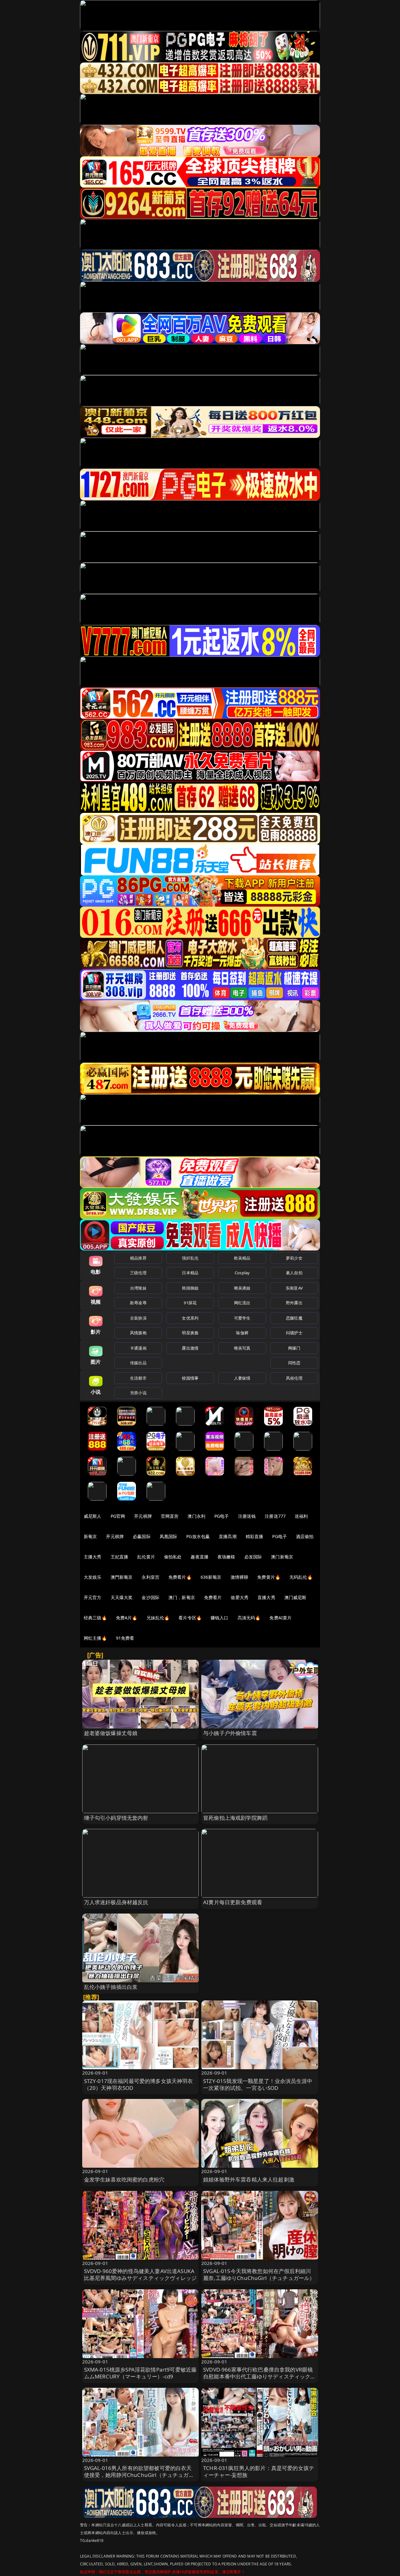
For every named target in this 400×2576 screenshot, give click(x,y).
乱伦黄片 (146, 1557)
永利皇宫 (150, 1577)
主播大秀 (93, 1557)
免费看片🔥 (180, 1577)
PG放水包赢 (198, 1536)
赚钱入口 (220, 1618)
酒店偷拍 (305, 1536)
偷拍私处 (173, 1557)
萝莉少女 (294, 1258)
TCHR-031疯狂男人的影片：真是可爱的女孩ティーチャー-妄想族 (259, 2471)
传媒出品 (138, 1363)
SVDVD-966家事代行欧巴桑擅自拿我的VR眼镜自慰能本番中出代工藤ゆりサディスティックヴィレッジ (260, 2376)
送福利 (301, 1516)
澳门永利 (196, 1516)
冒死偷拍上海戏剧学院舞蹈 (235, 1818)
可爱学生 (242, 1318)
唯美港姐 (242, 1288)
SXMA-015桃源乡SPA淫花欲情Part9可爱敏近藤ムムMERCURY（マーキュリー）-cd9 (140, 2373)
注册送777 (275, 1516)
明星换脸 (190, 1333)
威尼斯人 (93, 1516)
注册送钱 (247, 1516)
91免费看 (125, 1638)
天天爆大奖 (122, 1597)
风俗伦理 (294, 1378)
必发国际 (253, 1557)
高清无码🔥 (249, 1618)
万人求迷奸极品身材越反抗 (116, 1902)
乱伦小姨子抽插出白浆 (111, 1987)
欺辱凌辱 (138, 1303)
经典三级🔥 (95, 1618)
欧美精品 (242, 1258)
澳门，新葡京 (182, 1597)
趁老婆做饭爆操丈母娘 (111, 1733)
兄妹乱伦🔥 (158, 1618)
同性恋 (294, 1363)
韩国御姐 (190, 1288)
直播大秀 (266, 1597)
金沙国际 (150, 1597)
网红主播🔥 (95, 1638)
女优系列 (190, 1318)
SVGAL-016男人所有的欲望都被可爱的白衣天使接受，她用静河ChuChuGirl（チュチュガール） (139, 2475)
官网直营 (170, 1516)
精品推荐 (138, 1258)
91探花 (190, 1303)
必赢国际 (142, 1536)
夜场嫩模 (226, 1557)
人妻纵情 (242, 1378)
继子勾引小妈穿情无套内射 (116, 1818)
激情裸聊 (240, 1577)
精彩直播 (255, 1536)
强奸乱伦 (190, 1258)
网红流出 (242, 1303)
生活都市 (138, 1378)
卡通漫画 (138, 1348)
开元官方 (93, 1597)
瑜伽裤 (242, 1333)
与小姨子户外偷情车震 (230, 1733)
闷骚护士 (294, 1333)
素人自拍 (294, 1273)
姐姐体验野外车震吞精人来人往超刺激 (249, 2179)
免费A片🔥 (127, 1618)
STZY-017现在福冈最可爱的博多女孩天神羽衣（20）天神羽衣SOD (139, 2084)
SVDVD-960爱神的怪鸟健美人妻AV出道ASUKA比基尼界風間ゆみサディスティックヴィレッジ (140, 2274)
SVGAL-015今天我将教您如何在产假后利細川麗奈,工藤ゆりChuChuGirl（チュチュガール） (259, 2274)
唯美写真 (242, 1348)
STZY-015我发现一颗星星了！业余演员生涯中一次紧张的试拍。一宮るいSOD (258, 2084)
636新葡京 (211, 1577)
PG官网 (118, 1516)
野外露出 (294, 1303)
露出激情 (190, 1348)
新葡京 (90, 1536)
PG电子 (222, 1516)
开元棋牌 (143, 1516)
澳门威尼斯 (295, 1597)
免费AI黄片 (280, 1618)
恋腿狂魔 (294, 1318)
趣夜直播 (200, 1557)
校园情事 (190, 1378)
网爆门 (294, 1348)
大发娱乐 (93, 1577)
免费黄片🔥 (269, 1577)
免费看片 (213, 1597)
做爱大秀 (240, 1597)
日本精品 (190, 1273)
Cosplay (242, 1273)
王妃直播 (120, 1557)
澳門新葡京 (122, 1577)
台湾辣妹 (138, 1288)
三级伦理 (138, 1273)
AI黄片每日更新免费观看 (233, 1902)
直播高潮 (228, 1536)
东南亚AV (294, 1288)
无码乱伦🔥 (301, 1577)
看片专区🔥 (190, 1618)
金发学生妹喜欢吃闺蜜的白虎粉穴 (124, 2179)
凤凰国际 (169, 1536)
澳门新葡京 (282, 1557)
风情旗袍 (138, 1333)
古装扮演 (138, 1318)
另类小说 (138, 1393)
